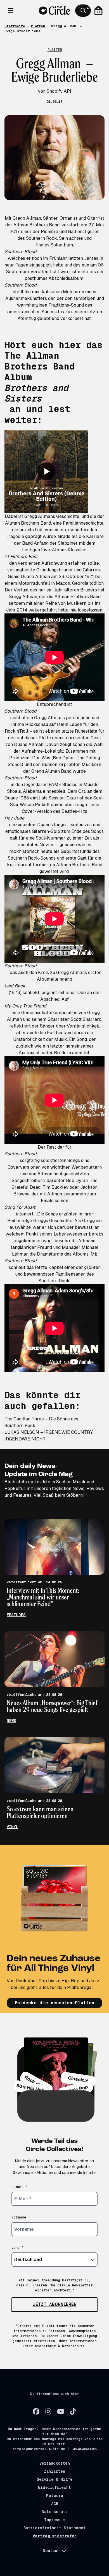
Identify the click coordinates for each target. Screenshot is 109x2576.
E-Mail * (20, 2187)
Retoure (55, 2496)
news (11, 1721)
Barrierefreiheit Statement (55, 2528)
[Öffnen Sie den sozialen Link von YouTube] (61, 2411)
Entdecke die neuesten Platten (54, 2003)
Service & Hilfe (55, 2479)
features (16, 1615)
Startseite (15, 26)
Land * (18, 2248)
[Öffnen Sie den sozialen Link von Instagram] (48, 2411)
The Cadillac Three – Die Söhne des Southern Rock (41, 1422)
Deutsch (51, 2551)
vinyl (12, 1827)
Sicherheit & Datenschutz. (61, 2346)
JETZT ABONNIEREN (55, 2304)
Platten (38, 26)
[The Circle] (54, 11)
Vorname (19, 2217)
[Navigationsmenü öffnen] (11, 11)
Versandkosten (55, 2463)
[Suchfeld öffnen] (83, 11)
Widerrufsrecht (54, 2487)
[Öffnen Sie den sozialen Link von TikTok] (73, 2411)
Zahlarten (54, 2471)
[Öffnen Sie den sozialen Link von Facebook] (36, 2411)
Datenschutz (55, 2512)
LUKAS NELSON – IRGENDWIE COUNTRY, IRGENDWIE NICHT (49, 1436)
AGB (55, 2504)
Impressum (55, 2520)
